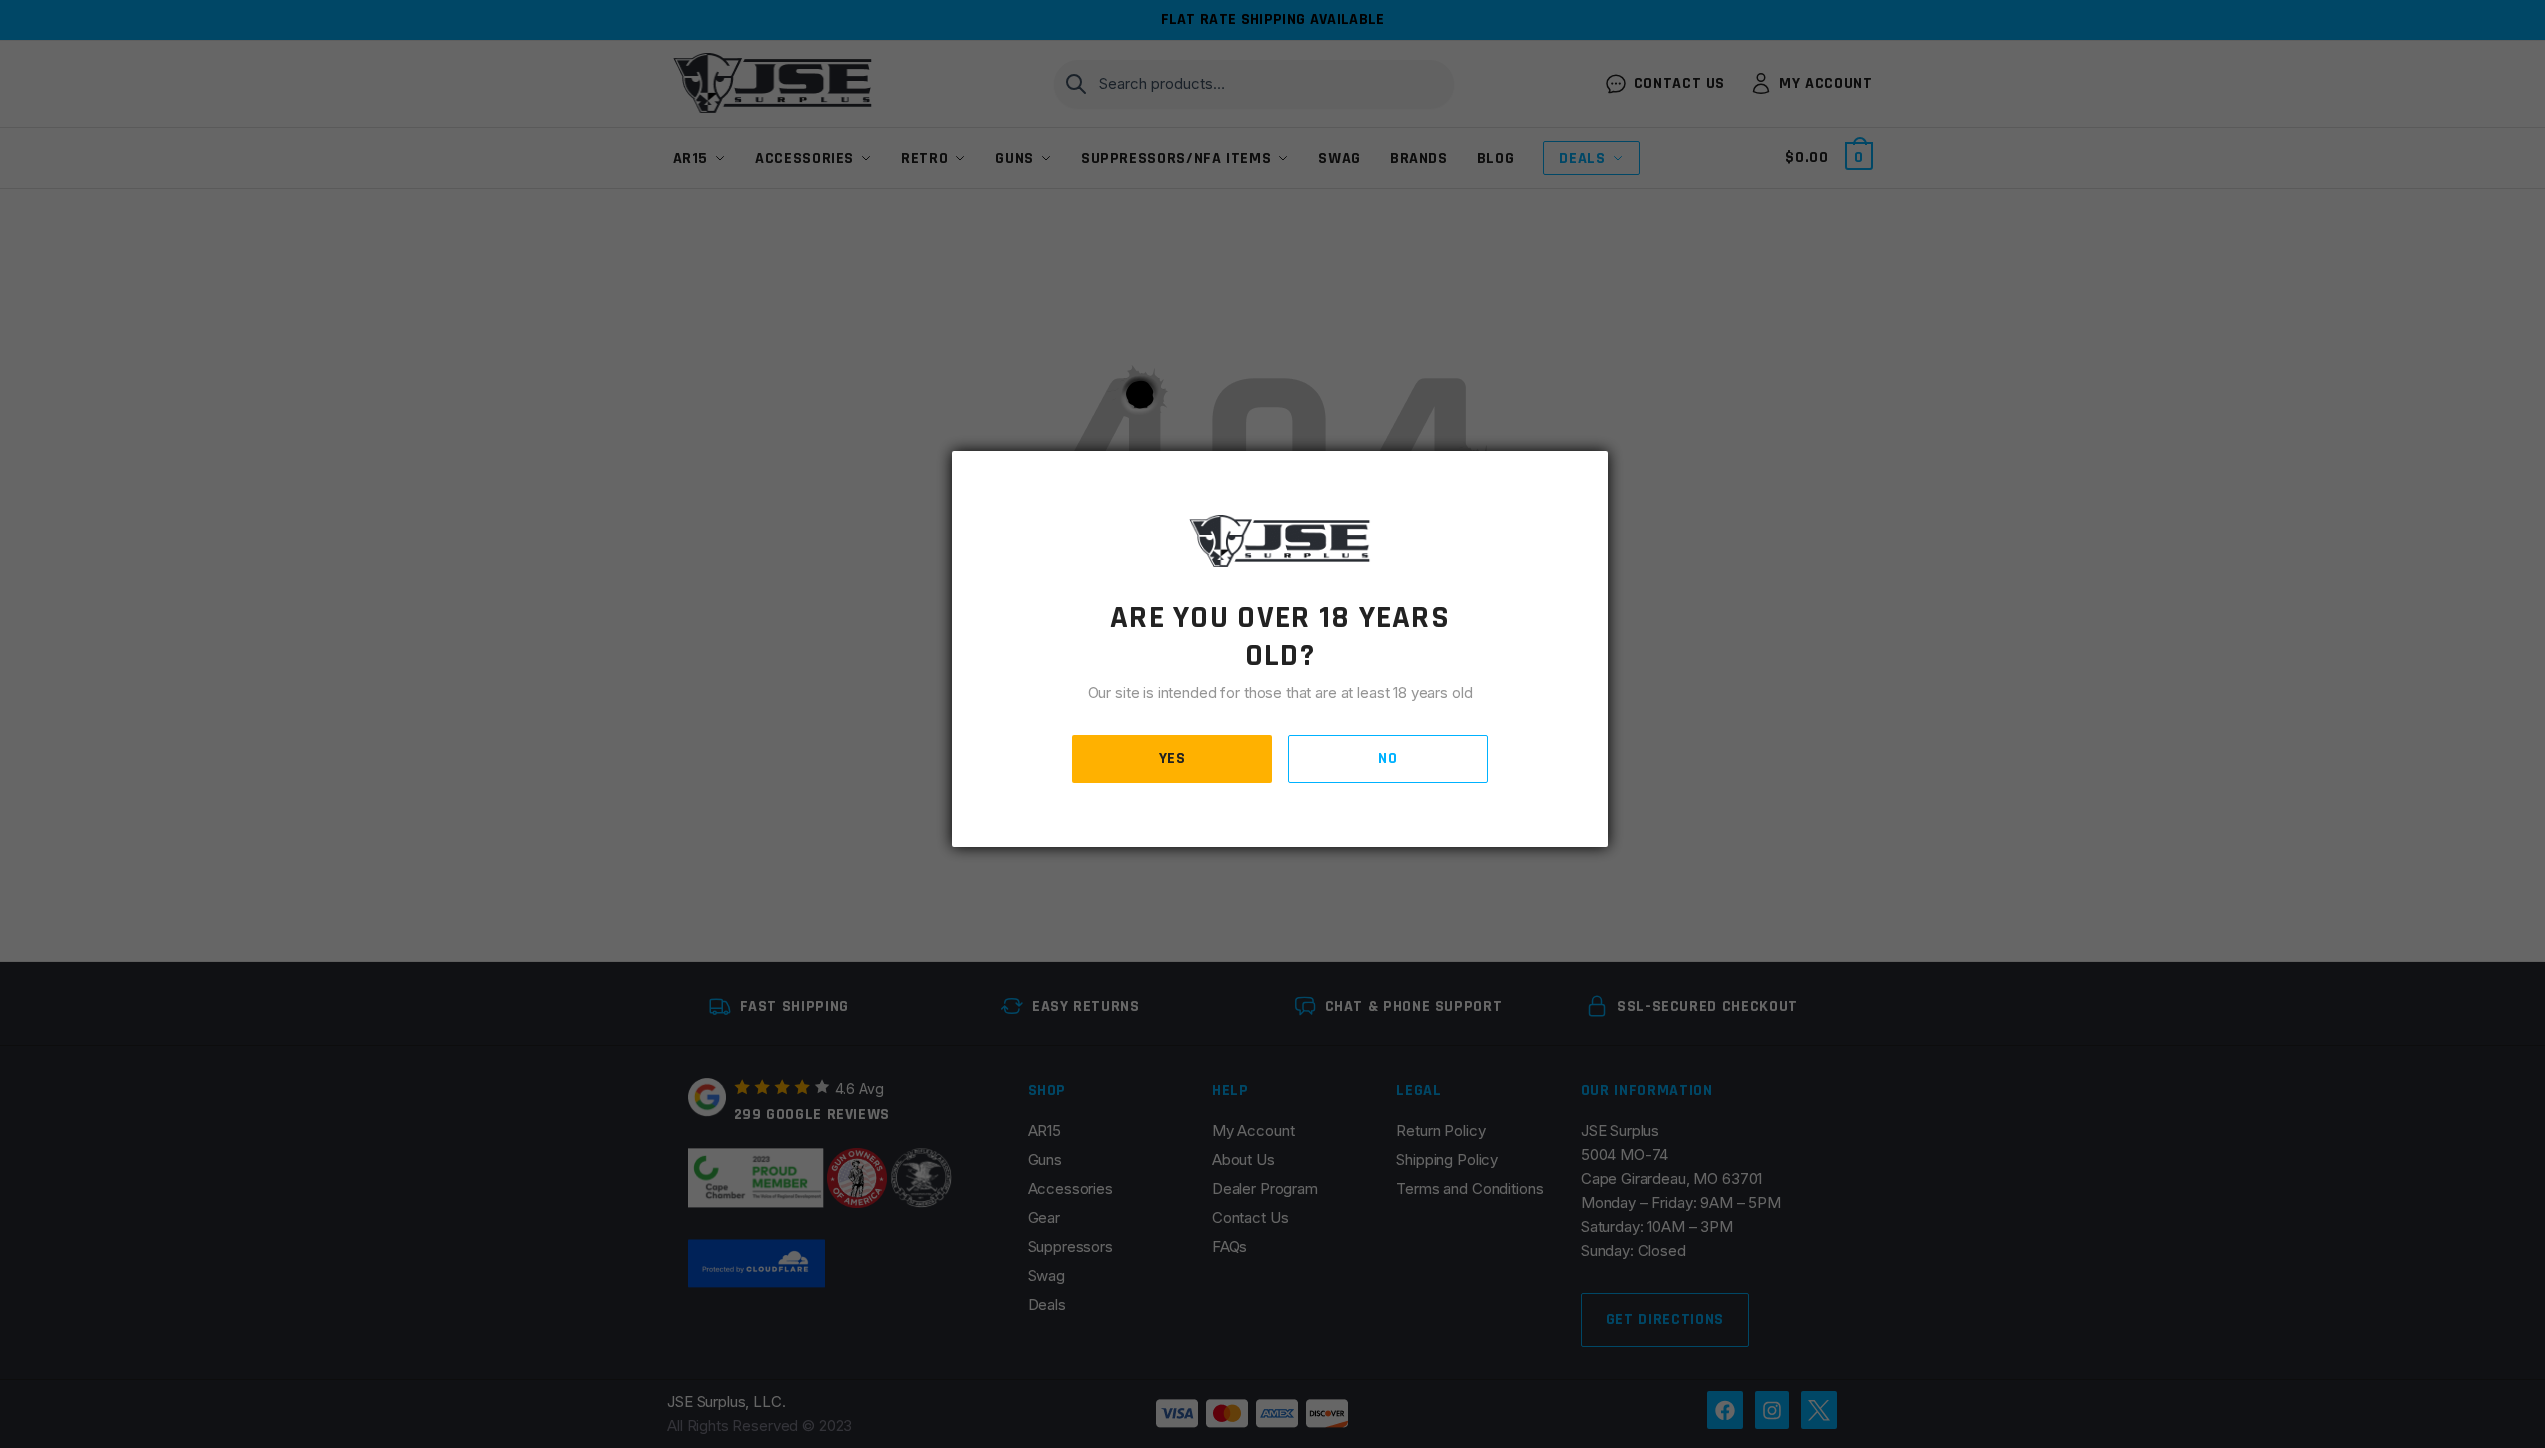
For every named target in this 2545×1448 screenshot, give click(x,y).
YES (1172, 758)
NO (1387, 758)
